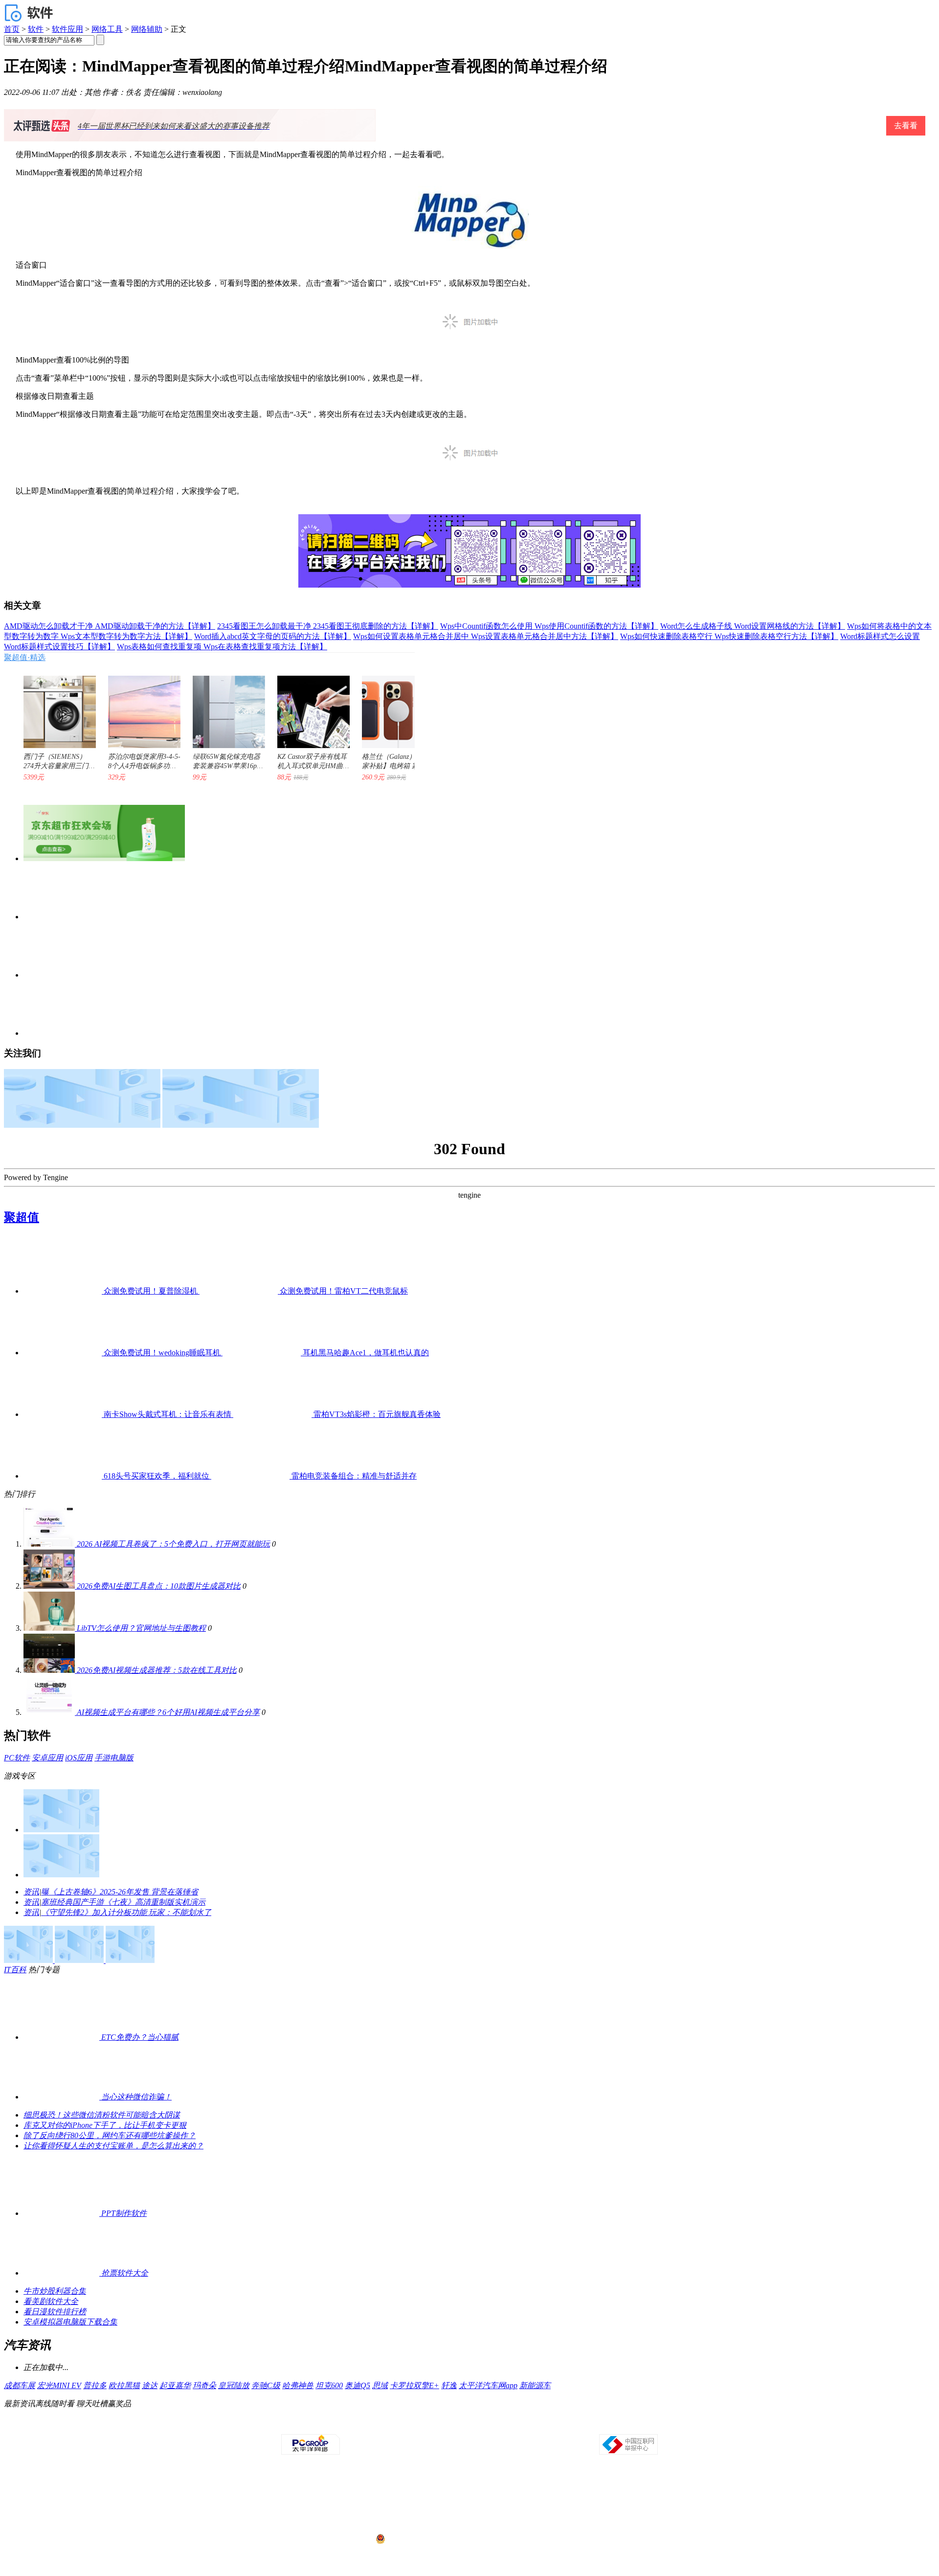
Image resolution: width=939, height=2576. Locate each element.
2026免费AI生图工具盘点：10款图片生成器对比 (159, 1586)
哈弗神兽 (298, 2385)
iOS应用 (79, 1758)
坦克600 (329, 2385)
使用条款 (470, 2425)
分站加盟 (526, 2425)
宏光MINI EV (59, 2385)
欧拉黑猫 (124, 2385)
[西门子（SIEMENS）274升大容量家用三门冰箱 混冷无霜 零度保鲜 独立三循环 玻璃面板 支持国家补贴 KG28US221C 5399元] (55, 707)
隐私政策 (358, 2425)
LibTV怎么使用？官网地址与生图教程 (141, 1628)
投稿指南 (442, 2425)
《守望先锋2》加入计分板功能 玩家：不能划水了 (126, 1912)
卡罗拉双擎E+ (414, 2385)
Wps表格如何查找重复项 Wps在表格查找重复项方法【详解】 (222, 647)
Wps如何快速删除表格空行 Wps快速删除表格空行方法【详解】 (729, 636)
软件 (36, 29)
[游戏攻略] (61, 1875)
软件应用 (67, 29)
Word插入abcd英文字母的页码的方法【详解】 (273, 636)
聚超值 (22, 1217)
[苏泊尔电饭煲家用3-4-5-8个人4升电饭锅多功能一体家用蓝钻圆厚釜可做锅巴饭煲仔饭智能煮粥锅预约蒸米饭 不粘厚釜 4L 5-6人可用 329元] (139, 707)
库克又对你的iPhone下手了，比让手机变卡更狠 (105, 2125)
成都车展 (20, 2385)
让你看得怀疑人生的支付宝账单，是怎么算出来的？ (113, 2146)
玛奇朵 (204, 2385)
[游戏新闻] (61, 1830)
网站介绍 (331, 2425)
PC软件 (17, 1758)
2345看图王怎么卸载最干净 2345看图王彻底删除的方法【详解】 (328, 626)
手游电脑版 (114, 1758)
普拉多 (95, 2385)
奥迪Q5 (358, 2385)
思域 (380, 2385)
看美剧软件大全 (51, 2301)
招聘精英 (554, 2425)
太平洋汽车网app (488, 2385)
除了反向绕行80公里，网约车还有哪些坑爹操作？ (110, 2135)
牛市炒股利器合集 (55, 2291)
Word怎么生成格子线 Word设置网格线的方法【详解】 (753, 626)
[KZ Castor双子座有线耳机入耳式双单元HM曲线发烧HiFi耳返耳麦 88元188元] (309, 707)
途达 (150, 2385)
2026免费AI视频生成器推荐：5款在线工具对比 (157, 1670)
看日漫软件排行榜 (55, 2312)
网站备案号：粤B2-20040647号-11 (419, 2502)
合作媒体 (414, 2425)
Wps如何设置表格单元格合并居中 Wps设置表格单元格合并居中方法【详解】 (486, 636)
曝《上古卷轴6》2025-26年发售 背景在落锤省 (120, 1892)
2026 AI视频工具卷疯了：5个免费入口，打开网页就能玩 (173, 1544)
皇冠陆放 (234, 2385)
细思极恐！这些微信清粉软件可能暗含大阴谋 (102, 2115)
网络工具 (107, 29)
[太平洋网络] (311, 2453)
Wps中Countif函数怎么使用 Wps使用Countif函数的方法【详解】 (549, 626)
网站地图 (581, 2425)
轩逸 (449, 2385)
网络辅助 (147, 29)
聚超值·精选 (25, 657)
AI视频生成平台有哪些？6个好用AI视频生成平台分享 (168, 1712)
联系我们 (498, 2425)
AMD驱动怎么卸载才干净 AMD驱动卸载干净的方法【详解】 (110, 626)
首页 (12, 29)
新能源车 (535, 2385)
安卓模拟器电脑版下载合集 (70, 2322)
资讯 (31, 1892)
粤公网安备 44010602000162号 (427, 2539)
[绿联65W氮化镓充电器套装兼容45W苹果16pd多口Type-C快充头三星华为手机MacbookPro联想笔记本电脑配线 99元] (224, 707)
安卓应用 (47, 1758)
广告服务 (386, 2425)
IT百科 (15, 1970)
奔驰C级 (266, 2385)
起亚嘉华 (175, 2385)
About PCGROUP (293, 2425)
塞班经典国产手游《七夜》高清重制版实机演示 (123, 1902)
